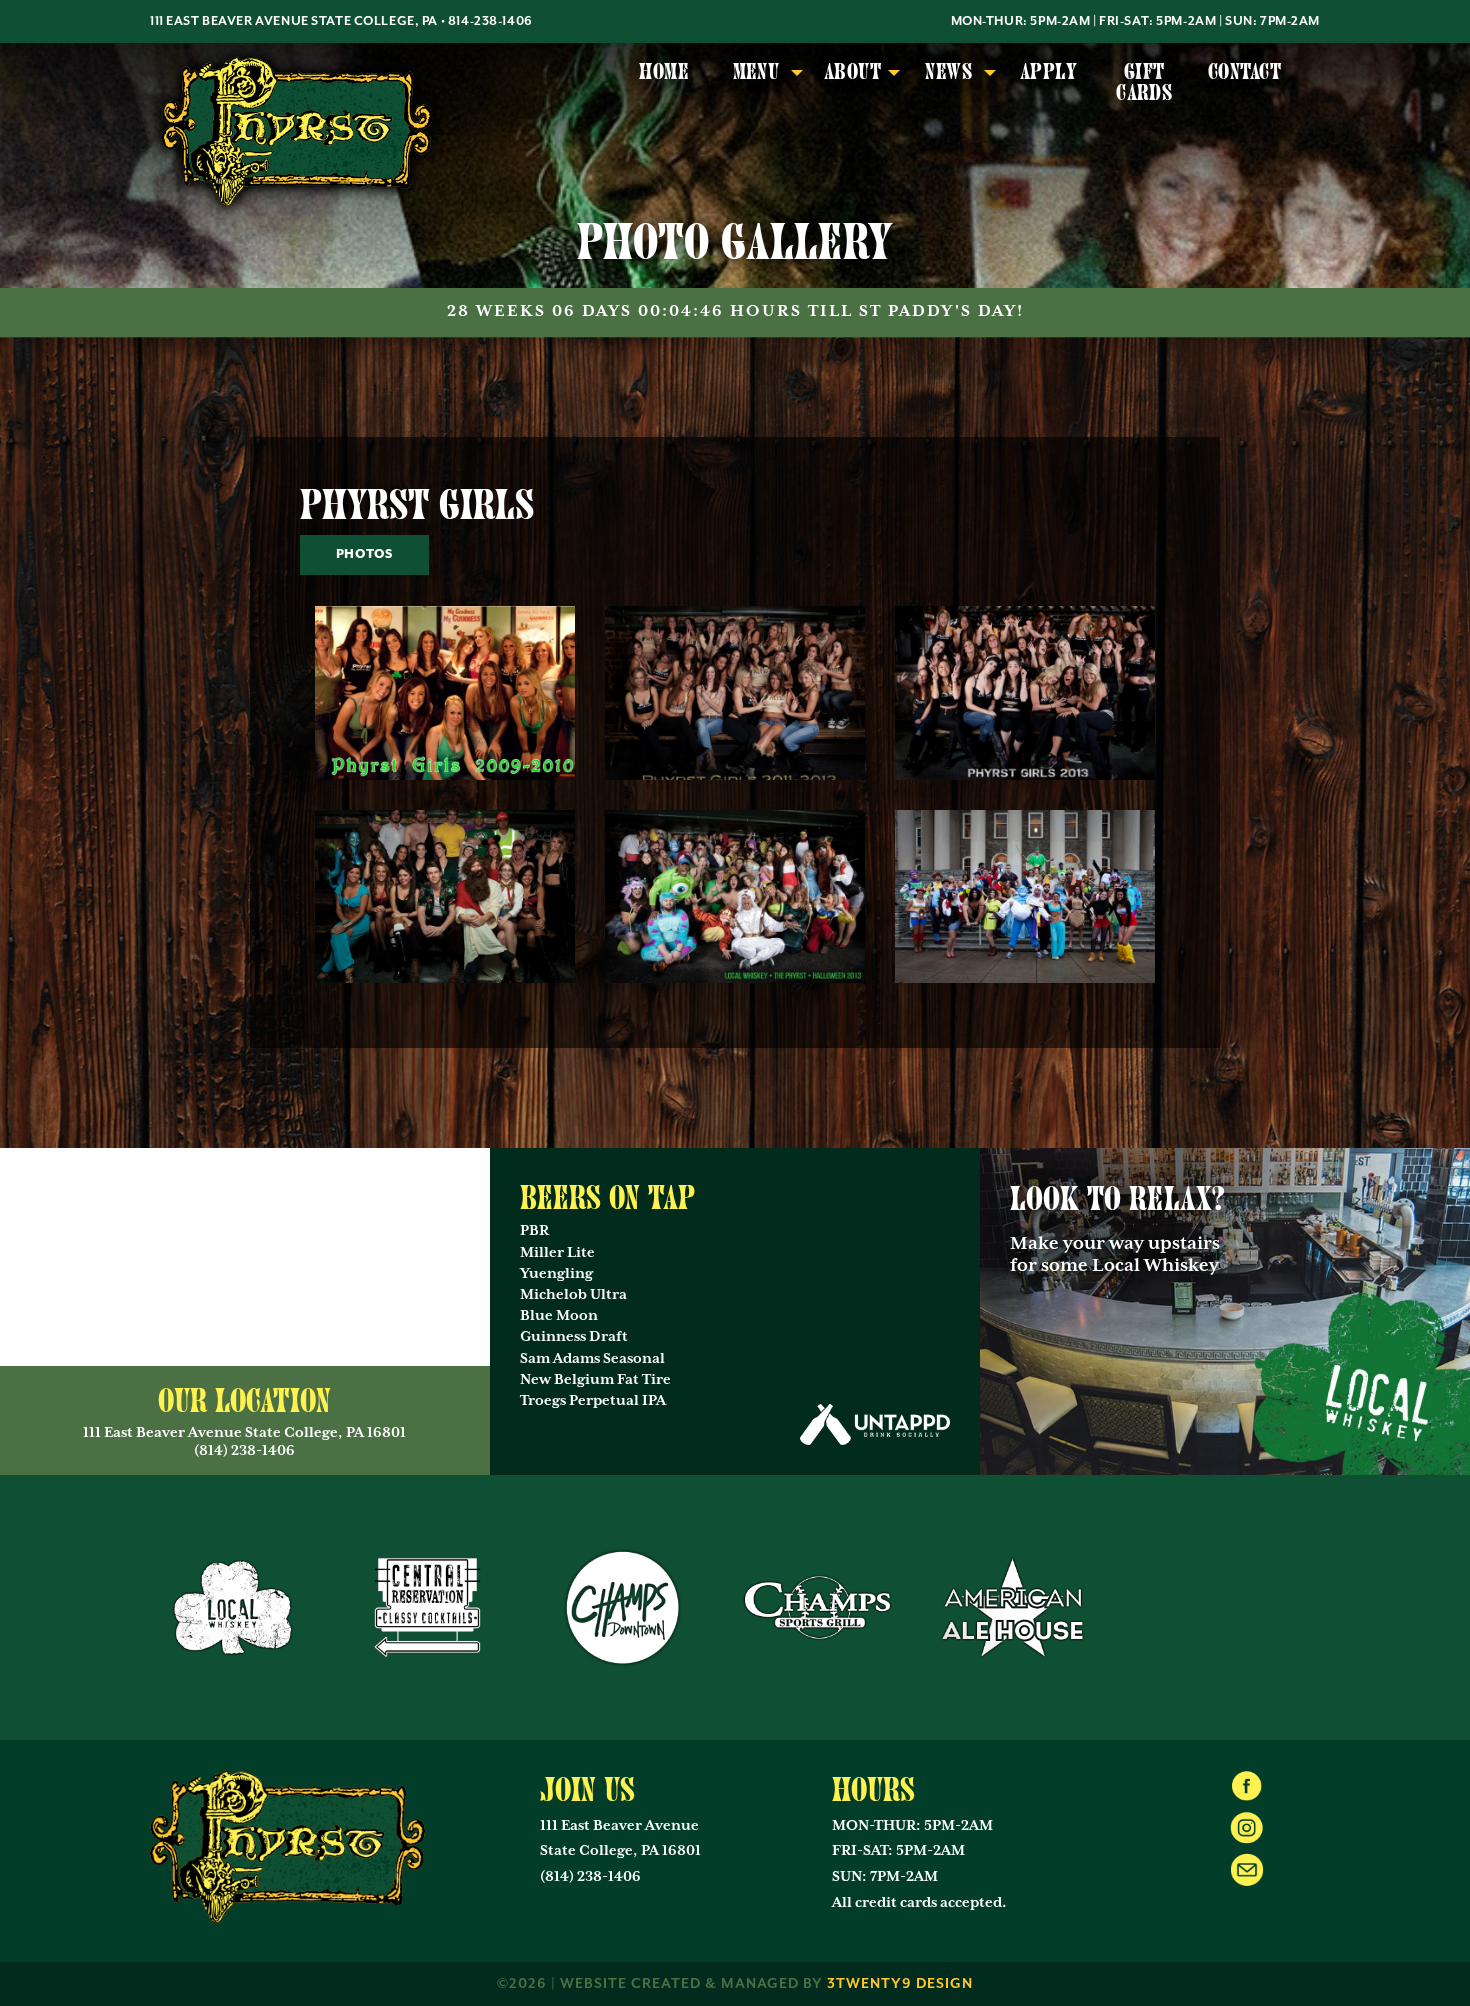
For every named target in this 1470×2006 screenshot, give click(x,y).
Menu (756, 72)
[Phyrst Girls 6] (1025, 895)
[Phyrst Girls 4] (445, 895)
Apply (1048, 72)
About (852, 72)
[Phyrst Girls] (445, 692)
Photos (364, 554)
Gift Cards (1144, 82)
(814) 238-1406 (590, 1877)
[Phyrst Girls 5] (735, 895)
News (948, 72)
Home (664, 72)
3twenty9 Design (900, 1984)
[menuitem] (664, 83)
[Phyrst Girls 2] (735, 692)
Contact (1244, 72)
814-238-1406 (490, 21)
